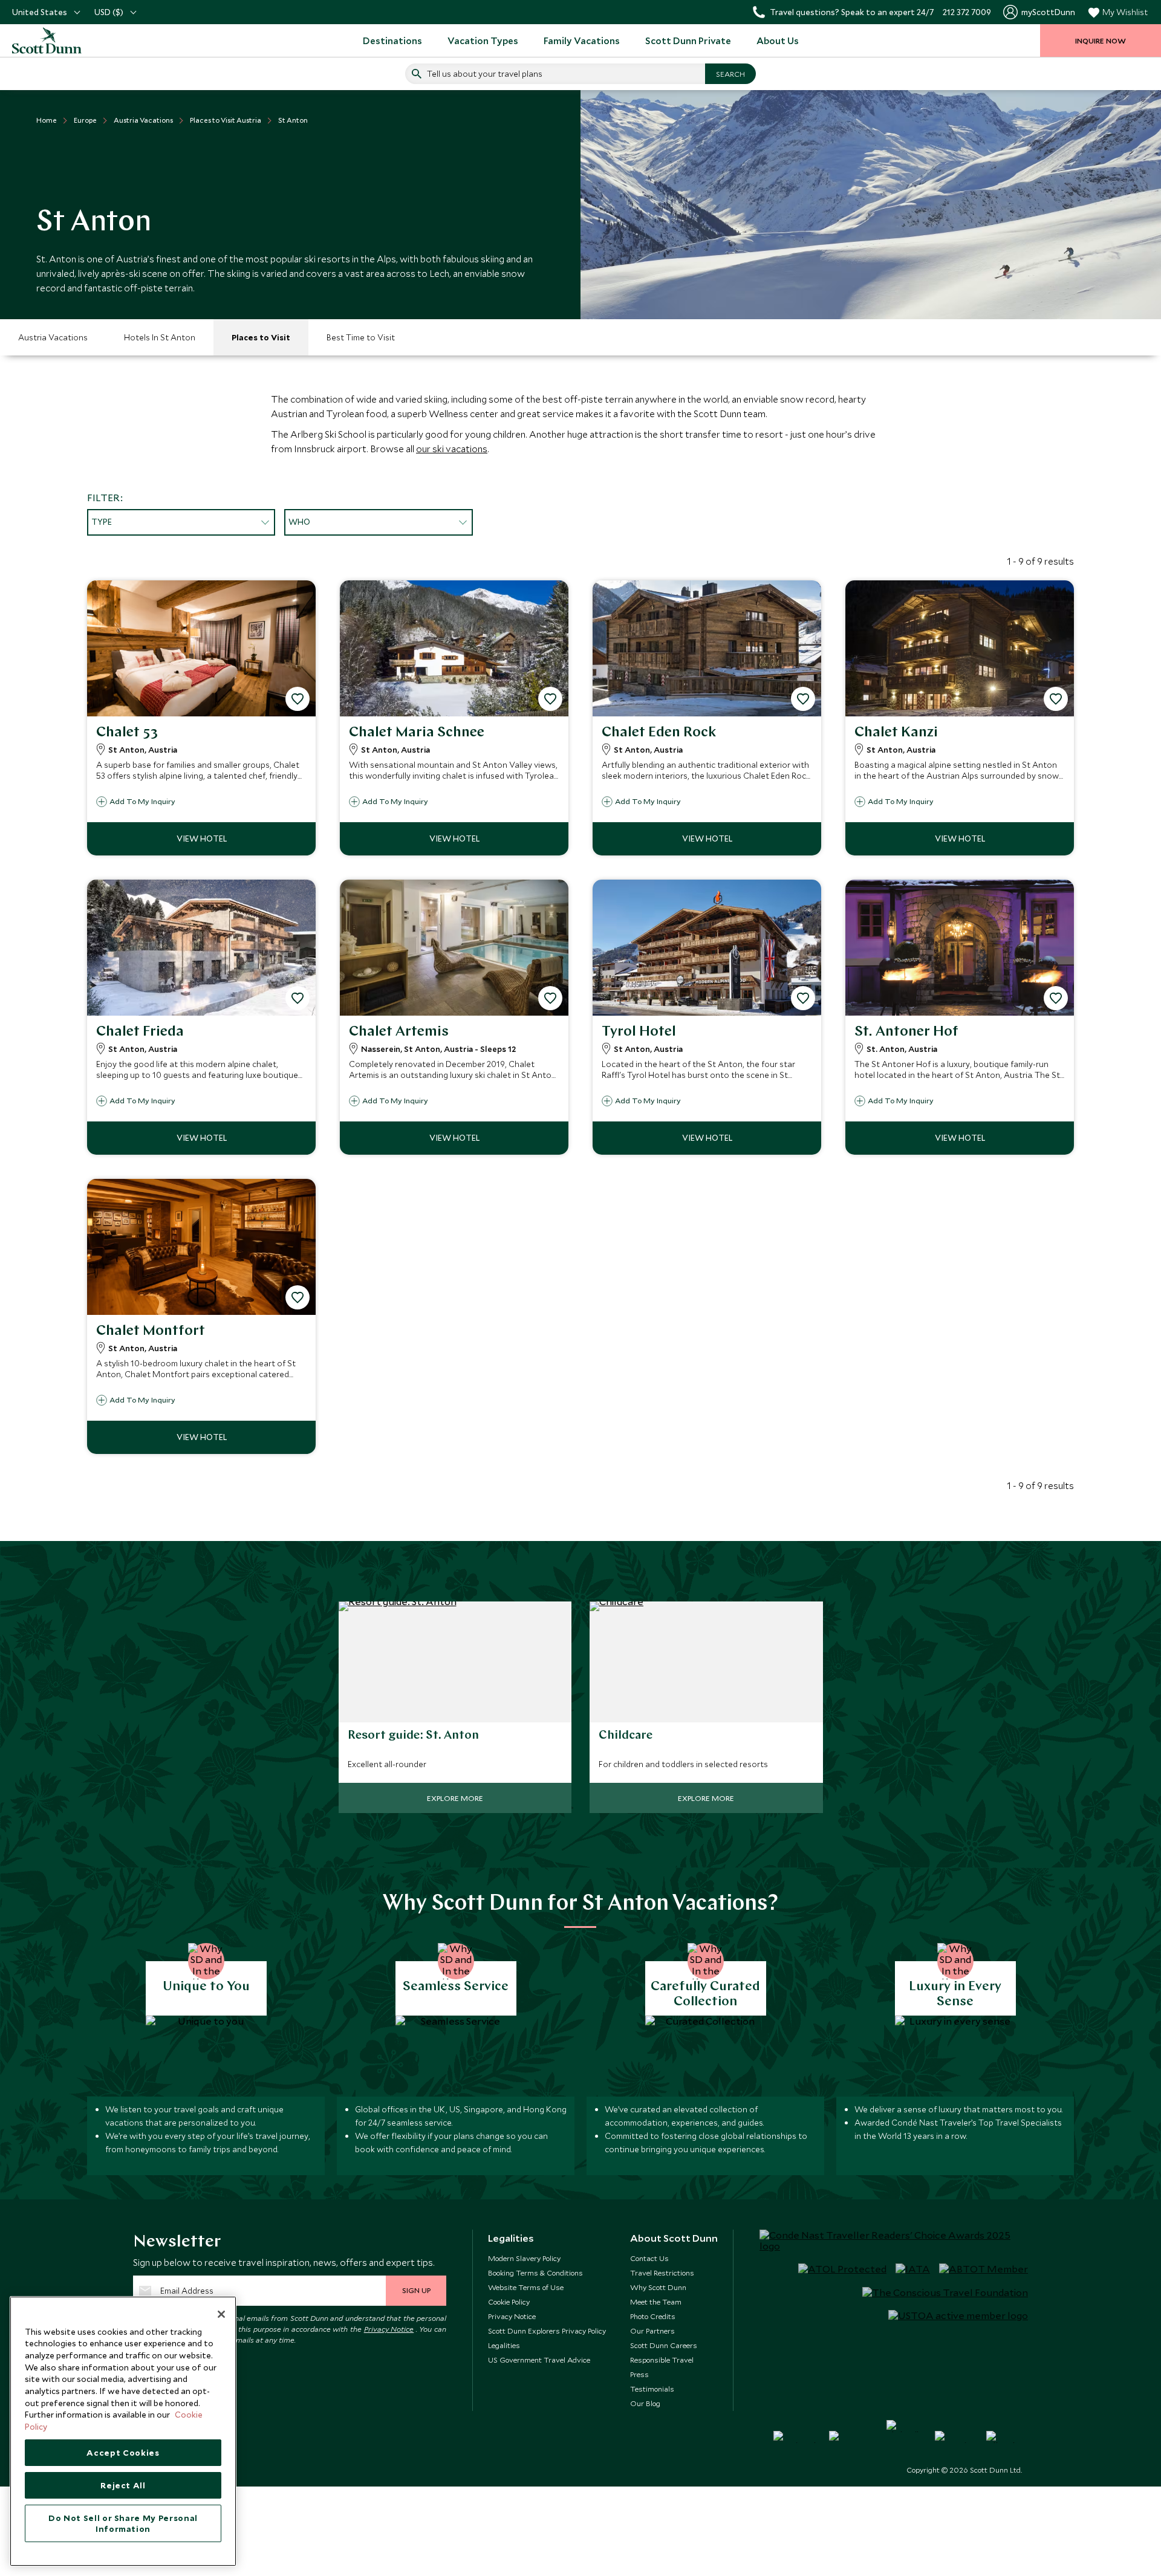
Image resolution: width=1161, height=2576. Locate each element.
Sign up (416, 2290)
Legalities (504, 2345)
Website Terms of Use (526, 2287)
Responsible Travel (662, 2360)
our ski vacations (452, 449)
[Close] (221, 2314)
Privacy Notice (389, 2329)
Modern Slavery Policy (524, 2258)
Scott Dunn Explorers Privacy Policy (547, 2331)
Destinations (392, 41)
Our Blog (645, 2403)
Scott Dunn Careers (664, 2345)
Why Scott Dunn (658, 2287)
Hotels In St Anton (160, 337)
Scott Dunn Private (688, 41)
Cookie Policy (509, 2302)
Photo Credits (653, 2316)
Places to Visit (261, 337)
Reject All (123, 2485)
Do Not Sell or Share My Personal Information (123, 2523)
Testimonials (652, 2389)
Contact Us (649, 2258)
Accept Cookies (123, 2453)
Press (639, 2374)
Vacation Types (483, 41)
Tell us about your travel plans (485, 74)
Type (102, 522)
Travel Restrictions (662, 2273)
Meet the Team (656, 2302)
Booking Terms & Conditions (535, 2273)
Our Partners (652, 2331)
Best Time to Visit (361, 337)
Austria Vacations (53, 337)
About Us (778, 41)
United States (40, 12)
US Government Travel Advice (539, 2360)
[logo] (60, 41)
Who (299, 522)
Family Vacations (582, 41)
